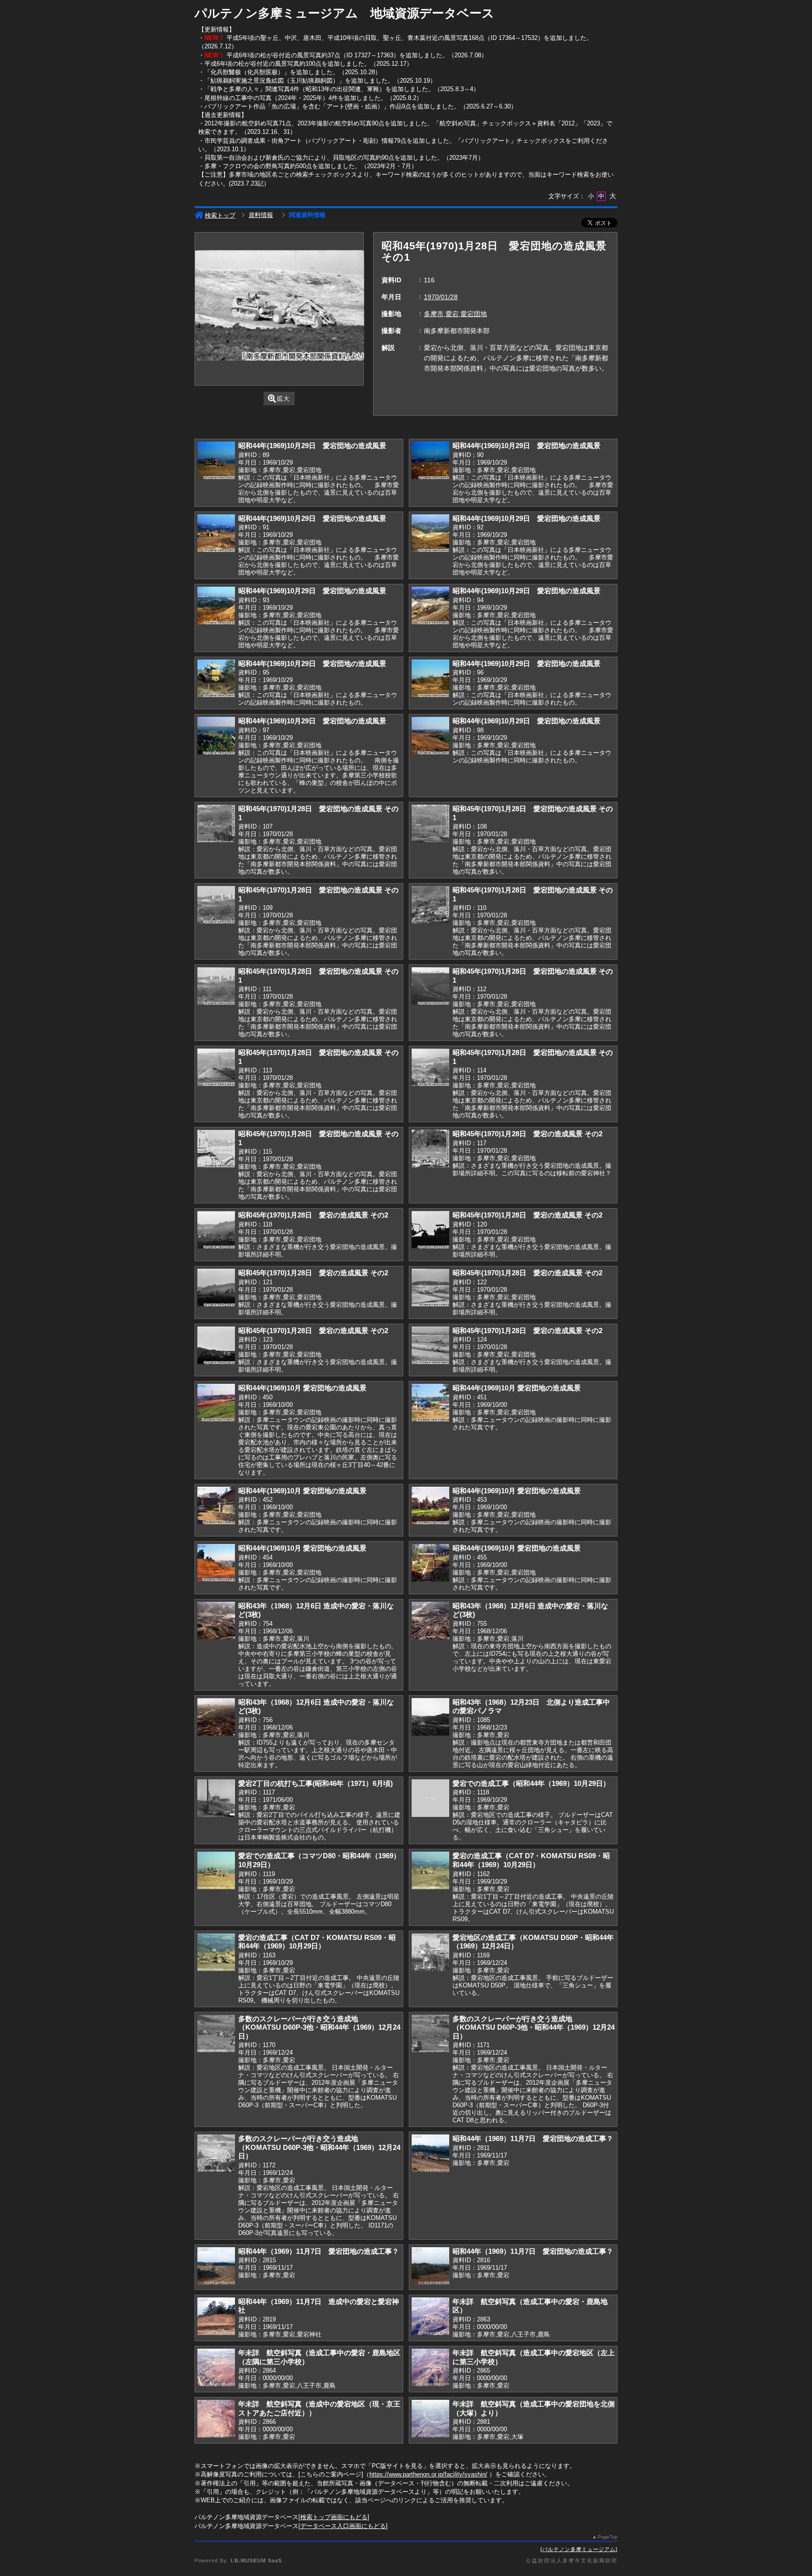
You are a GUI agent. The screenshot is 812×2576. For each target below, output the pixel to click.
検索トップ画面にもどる (334, 2517)
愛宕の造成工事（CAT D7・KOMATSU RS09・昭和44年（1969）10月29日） (531, 1860)
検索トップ (220, 215)
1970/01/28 (441, 297)
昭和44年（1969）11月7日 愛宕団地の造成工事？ (533, 2138)
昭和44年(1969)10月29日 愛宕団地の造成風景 (312, 446)
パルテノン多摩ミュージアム (579, 2549)
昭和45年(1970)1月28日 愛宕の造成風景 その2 (527, 1134)
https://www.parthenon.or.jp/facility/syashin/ (428, 2474)
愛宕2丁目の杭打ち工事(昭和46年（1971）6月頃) (316, 1783)
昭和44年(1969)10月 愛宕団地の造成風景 (302, 1388)
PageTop (608, 2537)
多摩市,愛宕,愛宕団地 (455, 314)
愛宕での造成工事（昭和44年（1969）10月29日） (531, 1783)
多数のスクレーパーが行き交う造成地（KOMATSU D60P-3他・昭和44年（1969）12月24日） (319, 2027)
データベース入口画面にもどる (343, 2526)
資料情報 (261, 215)
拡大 (283, 399)
